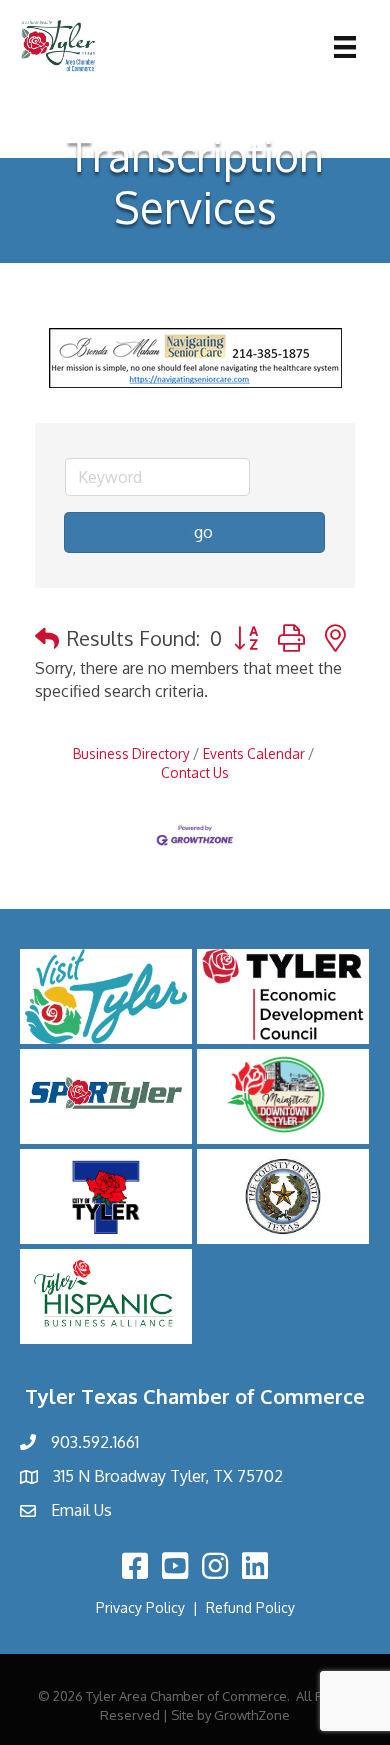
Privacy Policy (140, 1607)
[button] (47, 638)
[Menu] (345, 47)
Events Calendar (254, 753)
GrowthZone (252, 1715)
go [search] (203, 532)
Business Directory (131, 753)
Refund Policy (250, 1607)
